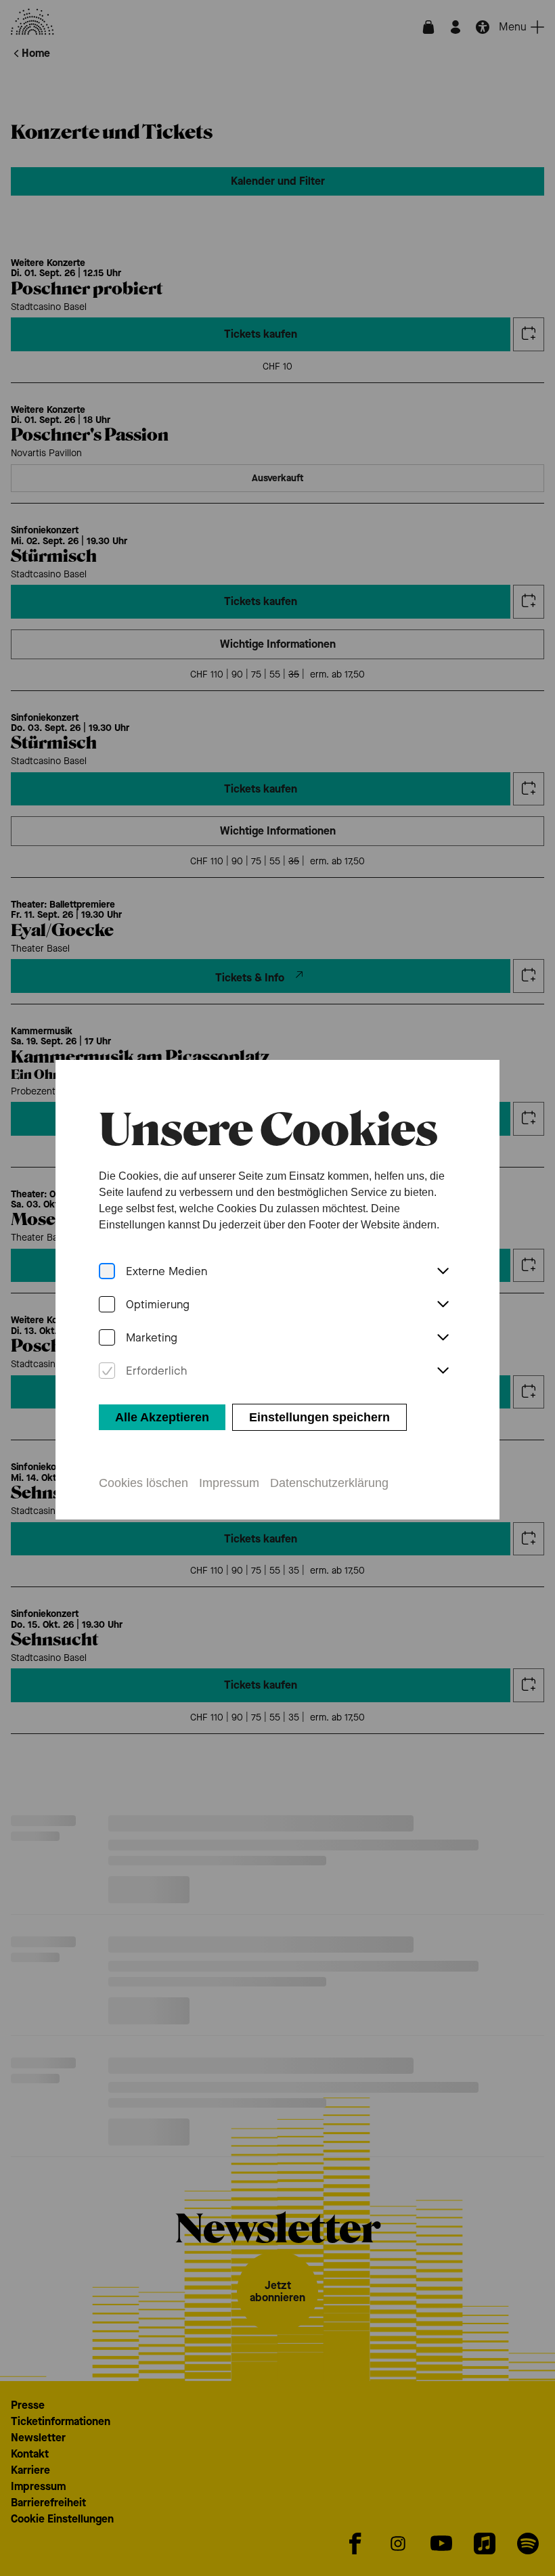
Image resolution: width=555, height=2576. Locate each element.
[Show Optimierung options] (443, 1305)
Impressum (229, 1483)
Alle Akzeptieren (162, 1417)
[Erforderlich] (107, 1371)
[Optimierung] (107, 1305)
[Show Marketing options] (443, 1338)
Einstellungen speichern (319, 1417)
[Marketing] (107, 1338)
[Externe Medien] (107, 1271)
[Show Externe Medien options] (443, 1272)
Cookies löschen (143, 1483)
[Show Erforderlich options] (443, 1371)
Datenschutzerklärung (329, 1483)
